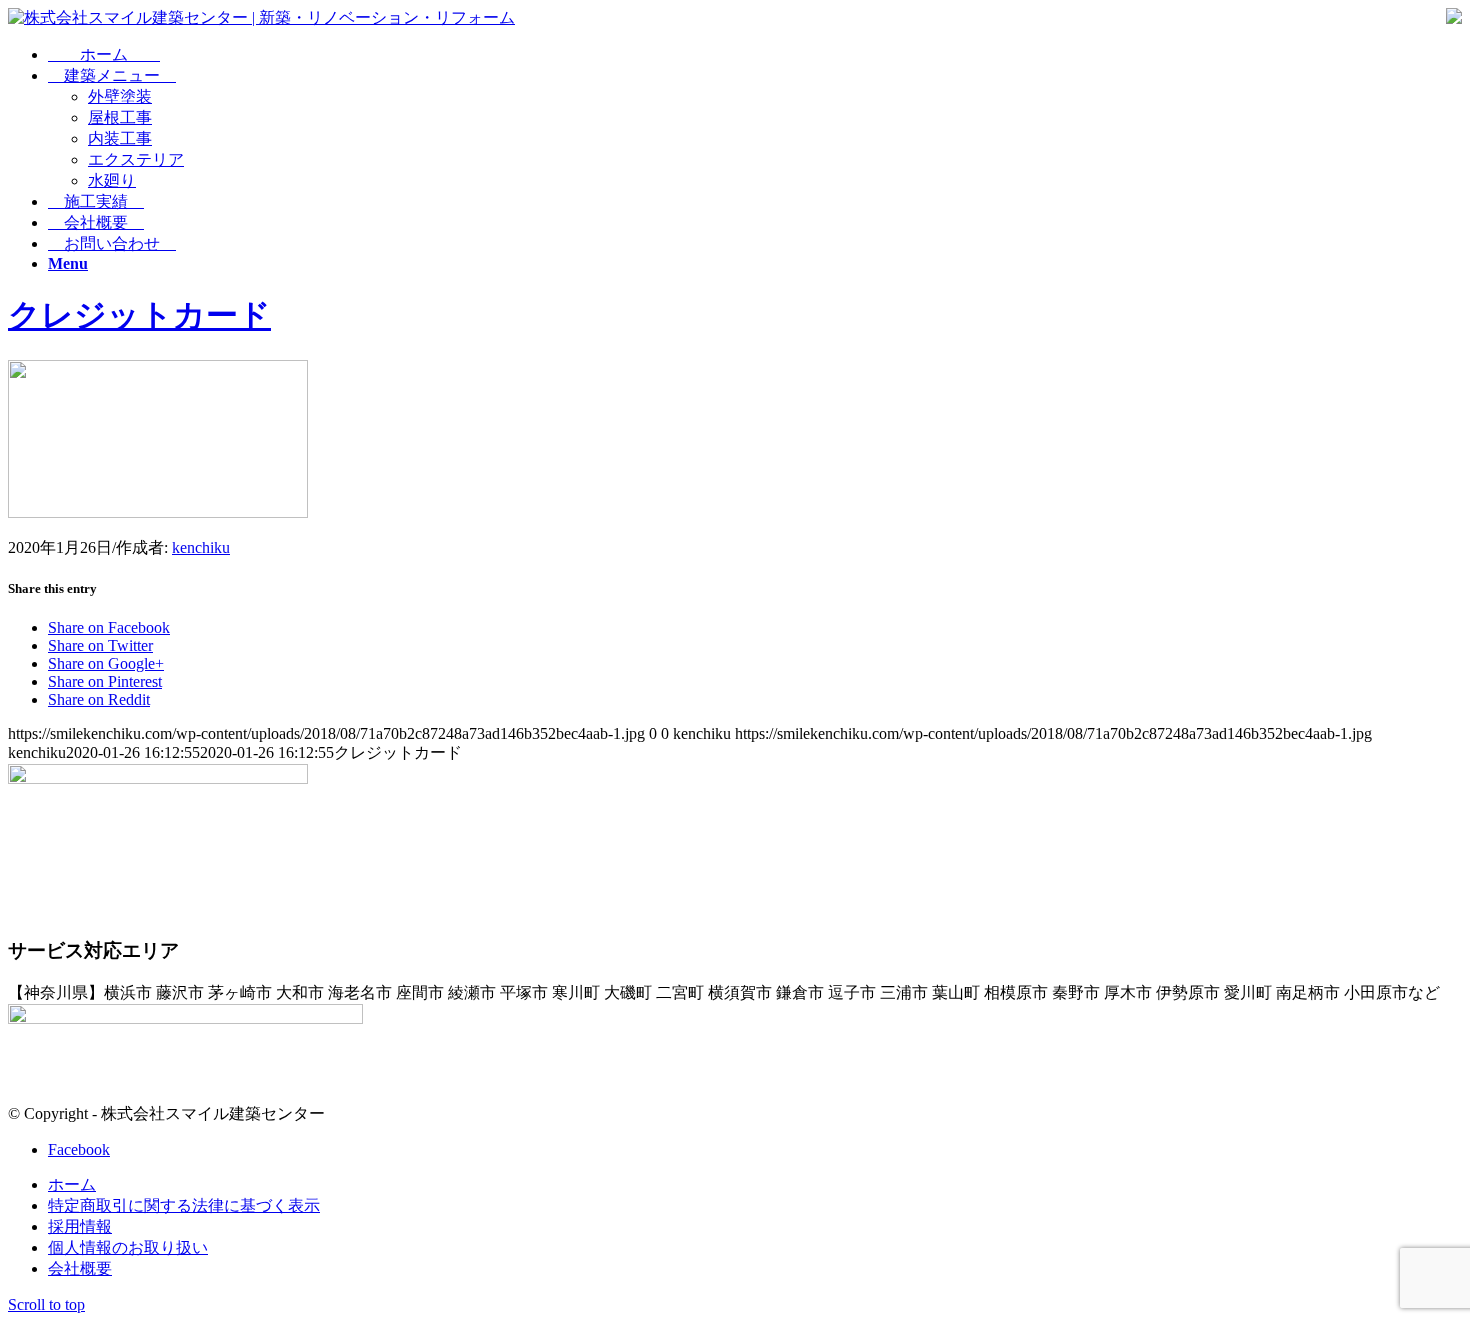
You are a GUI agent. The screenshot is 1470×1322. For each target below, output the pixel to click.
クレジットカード (139, 315)
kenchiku (201, 547)
